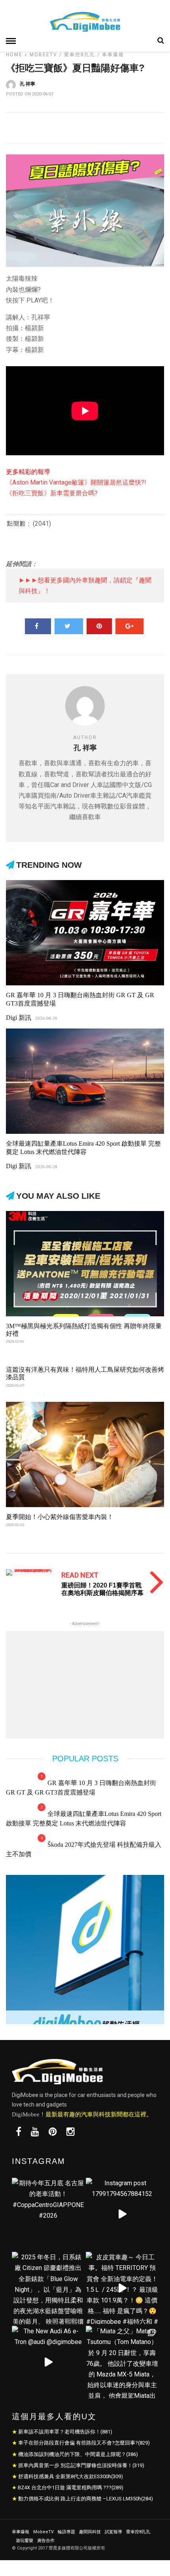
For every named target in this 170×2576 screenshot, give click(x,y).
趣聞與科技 (90, 2532)
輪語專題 (66, 2532)
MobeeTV (43, 55)
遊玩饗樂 (25, 2541)
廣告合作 (46, 2541)
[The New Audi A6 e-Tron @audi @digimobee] (48, 2362)
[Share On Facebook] (38, 626)
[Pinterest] (53, 2132)
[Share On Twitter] (69, 626)
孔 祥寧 (27, 84)
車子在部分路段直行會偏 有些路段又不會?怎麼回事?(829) (84, 2443)
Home (14, 55)
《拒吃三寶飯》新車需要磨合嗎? (52, 493)
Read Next (80, 1575)
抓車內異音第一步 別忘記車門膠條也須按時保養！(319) (81, 2465)
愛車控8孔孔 (80, 55)
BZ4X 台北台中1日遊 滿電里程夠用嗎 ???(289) (71, 2488)
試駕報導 (113, 2532)
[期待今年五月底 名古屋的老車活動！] (48, 2214)
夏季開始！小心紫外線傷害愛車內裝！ (60, 1517)
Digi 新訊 (19, 1018)
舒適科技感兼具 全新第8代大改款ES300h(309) (71, 2476)
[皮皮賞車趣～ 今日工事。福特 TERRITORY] (122, 2288)
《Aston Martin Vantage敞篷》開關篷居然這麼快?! (76, 482)
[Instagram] (71, 2132)
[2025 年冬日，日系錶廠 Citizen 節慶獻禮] (48, 2288)
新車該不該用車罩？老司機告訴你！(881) (65, 2432)
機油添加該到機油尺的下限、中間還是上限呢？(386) (78, 2454)
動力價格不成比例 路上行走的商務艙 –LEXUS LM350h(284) (86, 2499)
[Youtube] (35, 2132)
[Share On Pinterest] (99, 626)
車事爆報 (113, 55)
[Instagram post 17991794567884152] (122, 2214)
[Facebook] (19, 2132)
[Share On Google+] (129, 626)
